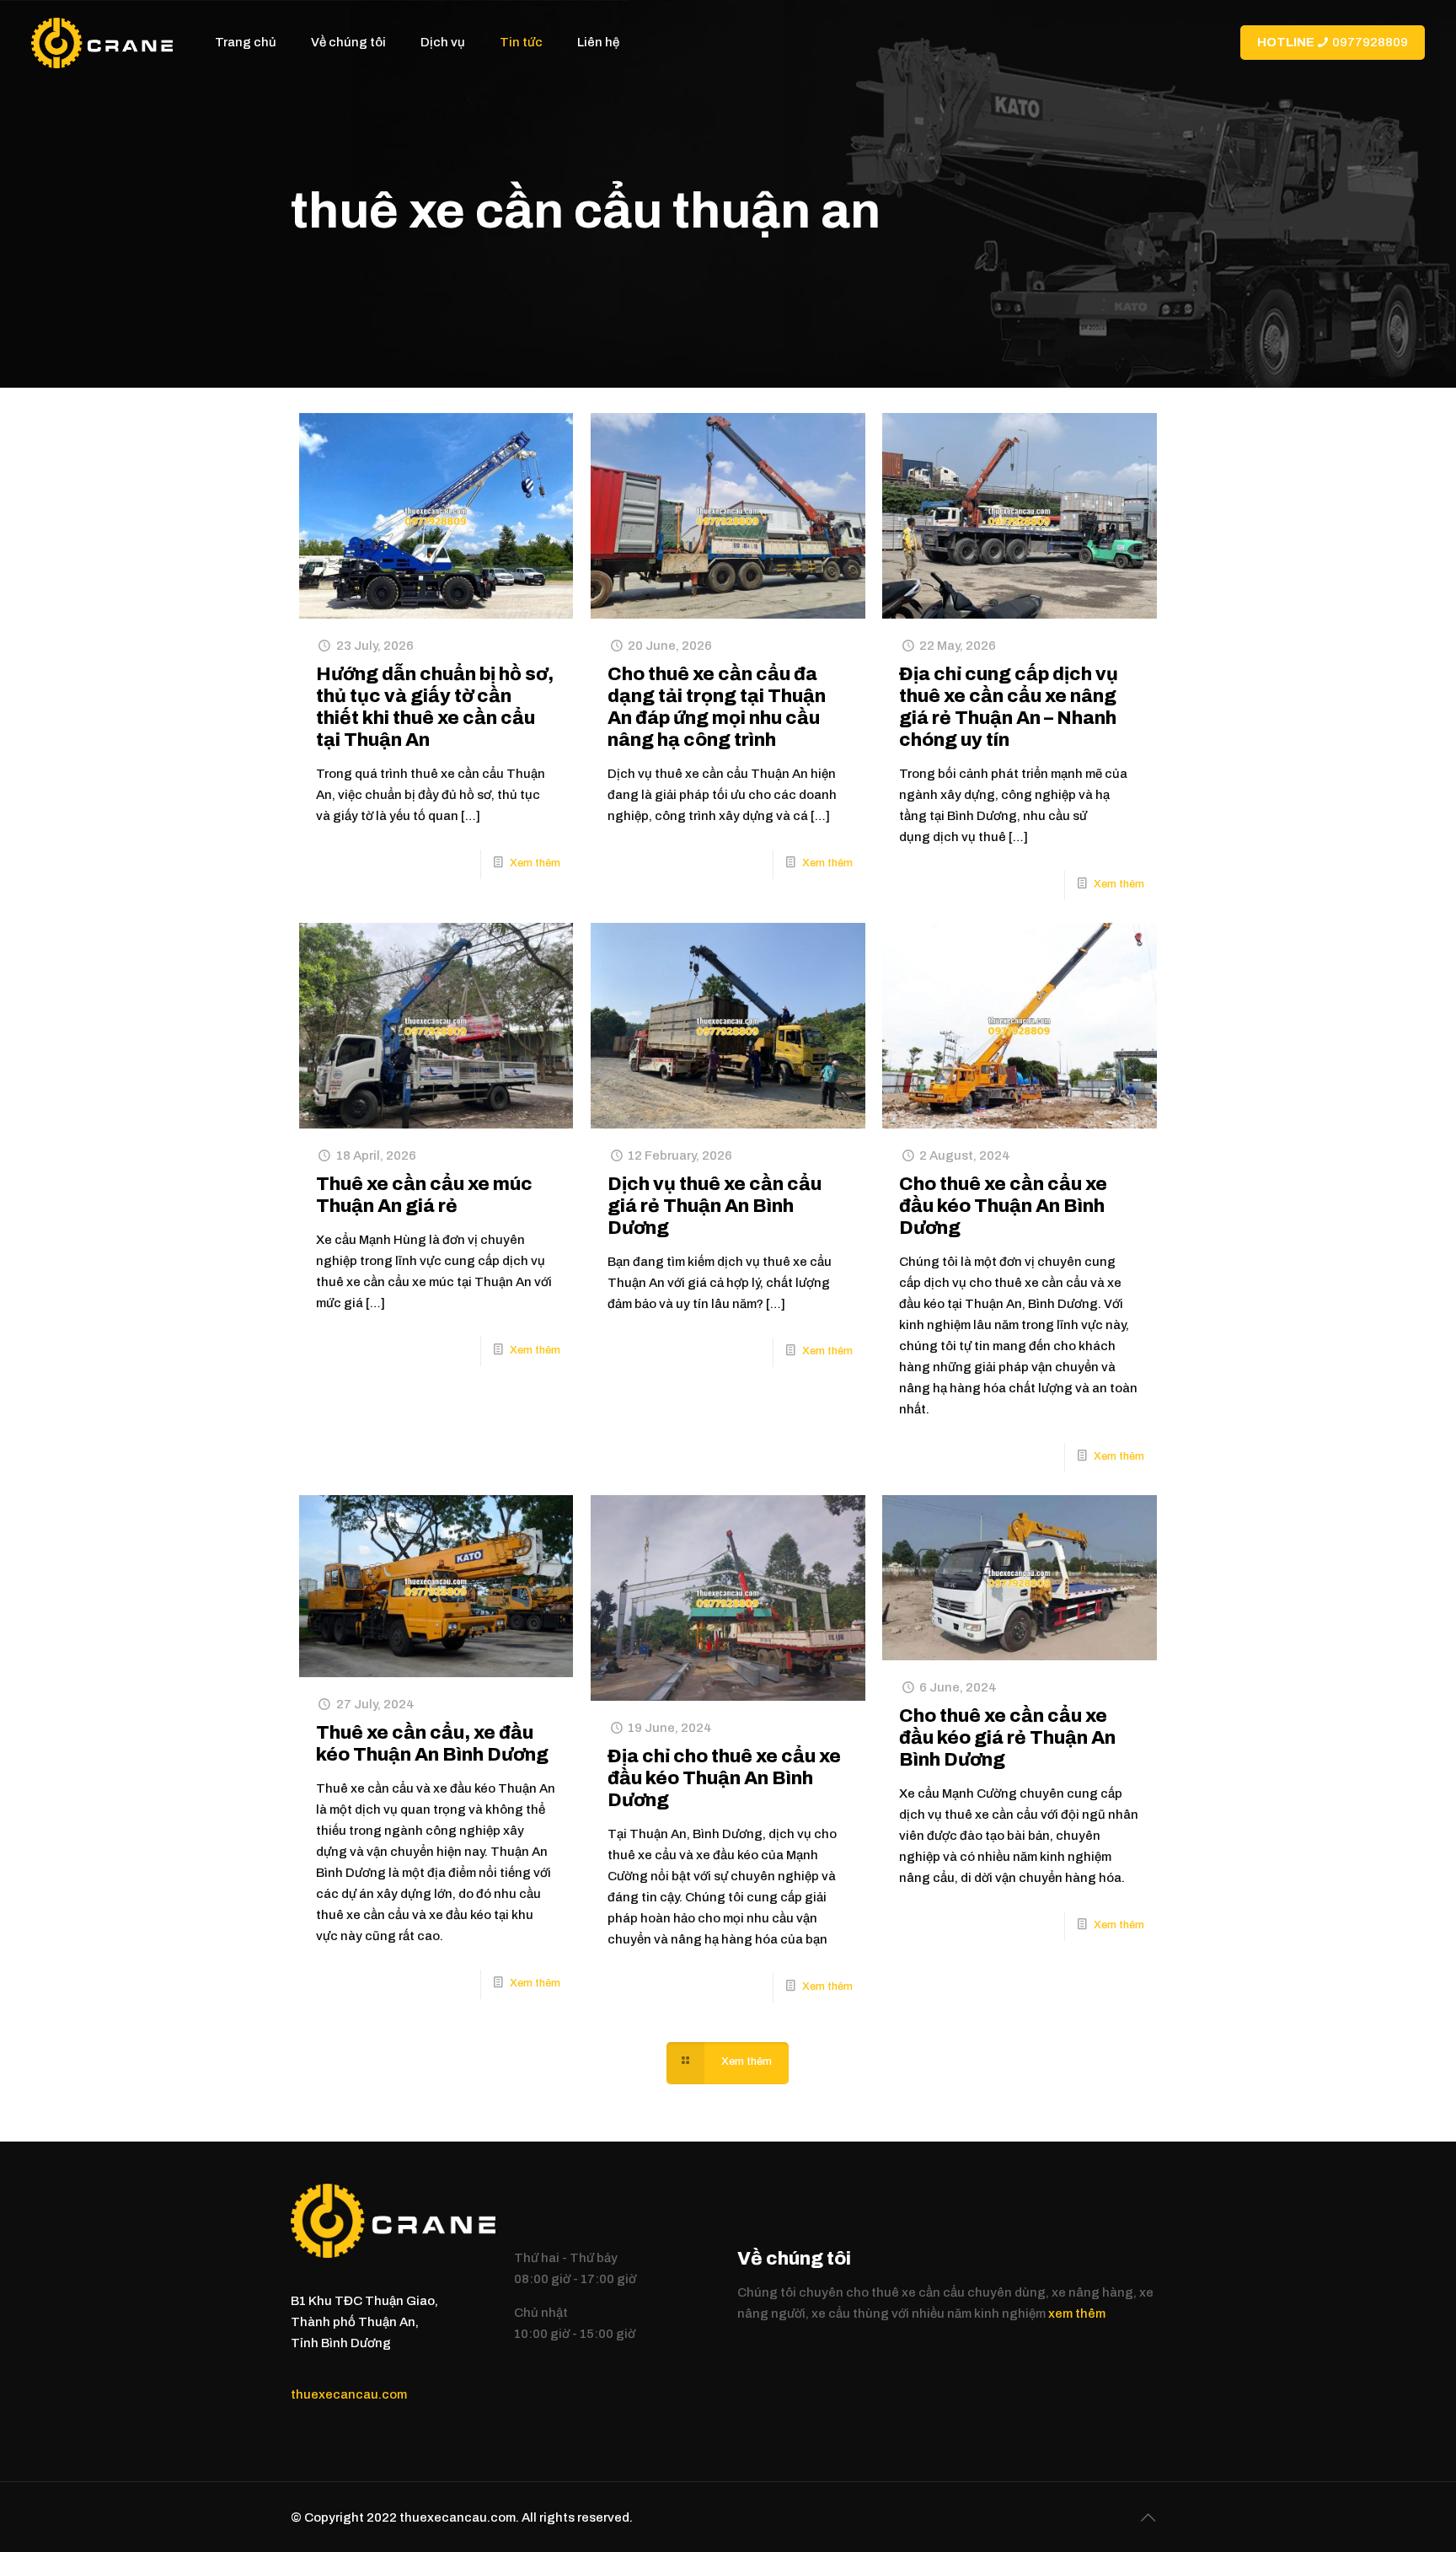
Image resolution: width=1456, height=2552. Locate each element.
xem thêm (1077, 2313)
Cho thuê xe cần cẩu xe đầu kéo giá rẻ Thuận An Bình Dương (1007, 1738)
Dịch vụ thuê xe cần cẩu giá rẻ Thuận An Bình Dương (715, 1206)
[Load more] (728, 2063)
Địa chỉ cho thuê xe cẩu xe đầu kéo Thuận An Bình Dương (724, 1778)
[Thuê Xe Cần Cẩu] (102, 42)
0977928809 (1333, 42)
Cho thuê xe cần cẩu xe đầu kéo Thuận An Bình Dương (1003, 1206)
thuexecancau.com (349, 2394)
